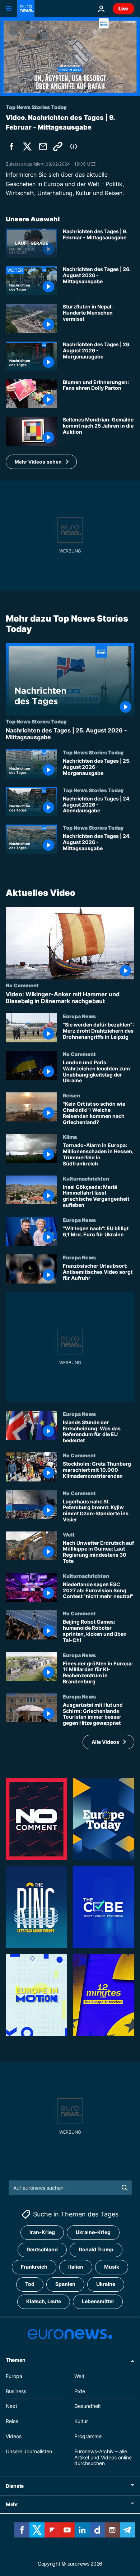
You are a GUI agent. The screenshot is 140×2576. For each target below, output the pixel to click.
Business (16, 2391)
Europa (14, 2376)
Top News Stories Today (36, 721)
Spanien (65, 2284)
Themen (15, 2360)
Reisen (71, 1096)
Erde (80, 2391)
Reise (12, 2421)
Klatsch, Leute (44, 2302)
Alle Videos (105, 1742)
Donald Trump (96, 2250)
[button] (41, 462)
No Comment (22, 985)
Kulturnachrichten (86, 1178)
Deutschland (42, 2250)
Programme (88, 2436)
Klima (70, 1137)
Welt (69, 1534)
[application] (70, 57)
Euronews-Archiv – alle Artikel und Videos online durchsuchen (103, 2457)
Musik (112, 2267)
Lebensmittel (98, 2302)
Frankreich (34, 2267)
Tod (30, 2284)
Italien (76, 2267)
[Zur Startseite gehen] (26, 9)
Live (123, 8)
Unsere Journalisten (29, 2451)
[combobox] (70, 2188)
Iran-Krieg (42, 2232)
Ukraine (106, 2284)
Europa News (79, 1016)
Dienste (15, 2486)
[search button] (125, 2188)
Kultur (81, 2421)
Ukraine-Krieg (93, 2232)
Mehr (12, 2505)
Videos (14, 2436)
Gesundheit (88, 2406)
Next (11, 2406)
